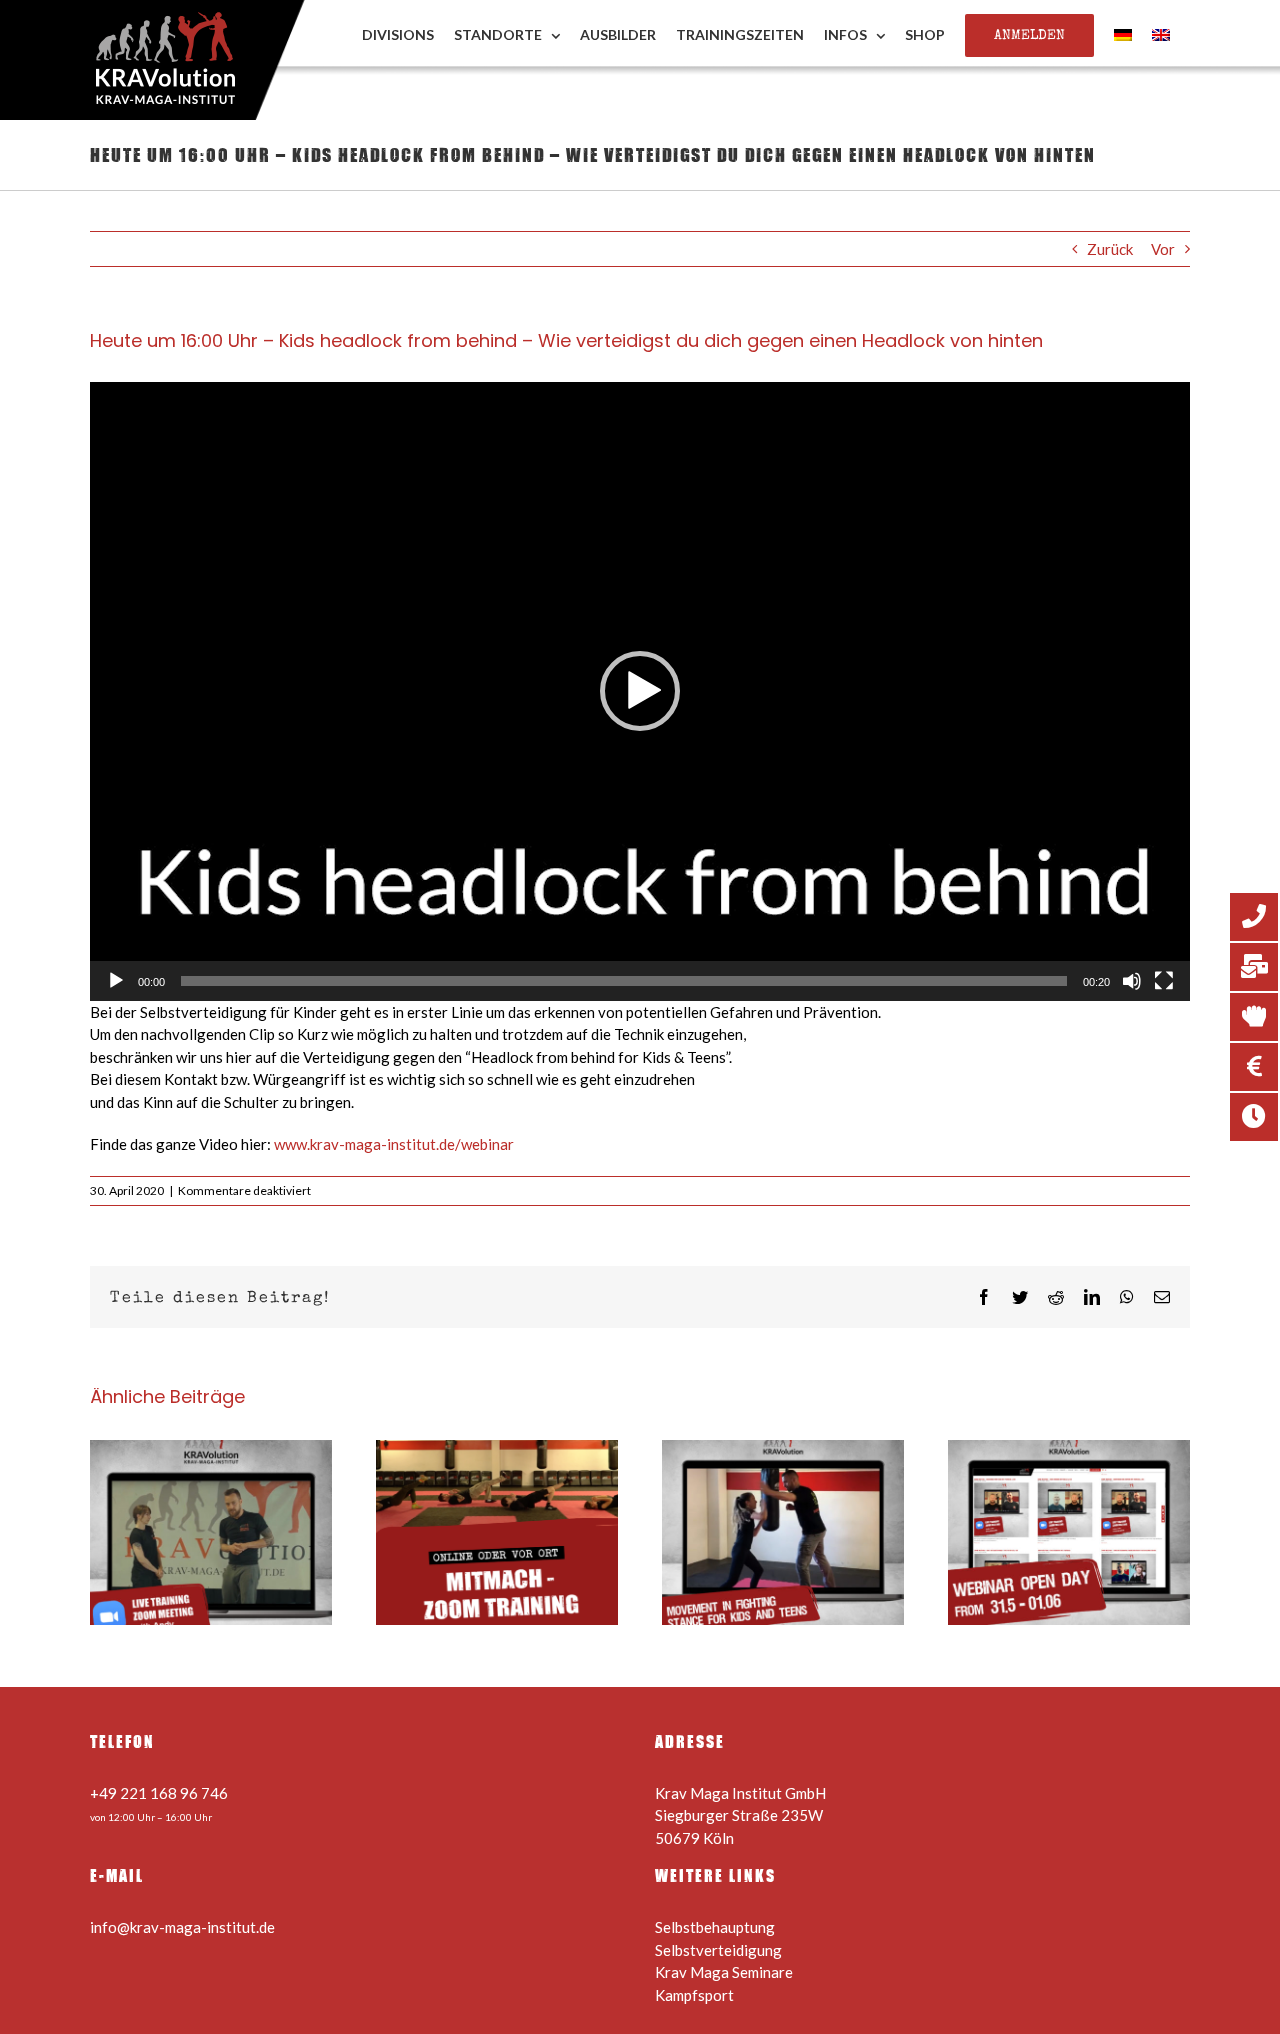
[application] (640, 691)
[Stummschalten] (1132, 981)
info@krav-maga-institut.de (182, 1927)
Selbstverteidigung (718, 1950)
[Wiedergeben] (116, 981)
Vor (1163, 249)
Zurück (1110, 249)
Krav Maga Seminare (724, 1972)
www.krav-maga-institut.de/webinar (394, 1144)
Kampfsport (694, 1995)
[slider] (624, 981)
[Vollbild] (1164, 981)
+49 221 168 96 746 (159, 1793)
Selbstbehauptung (715, 1927)
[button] (640, 691)
